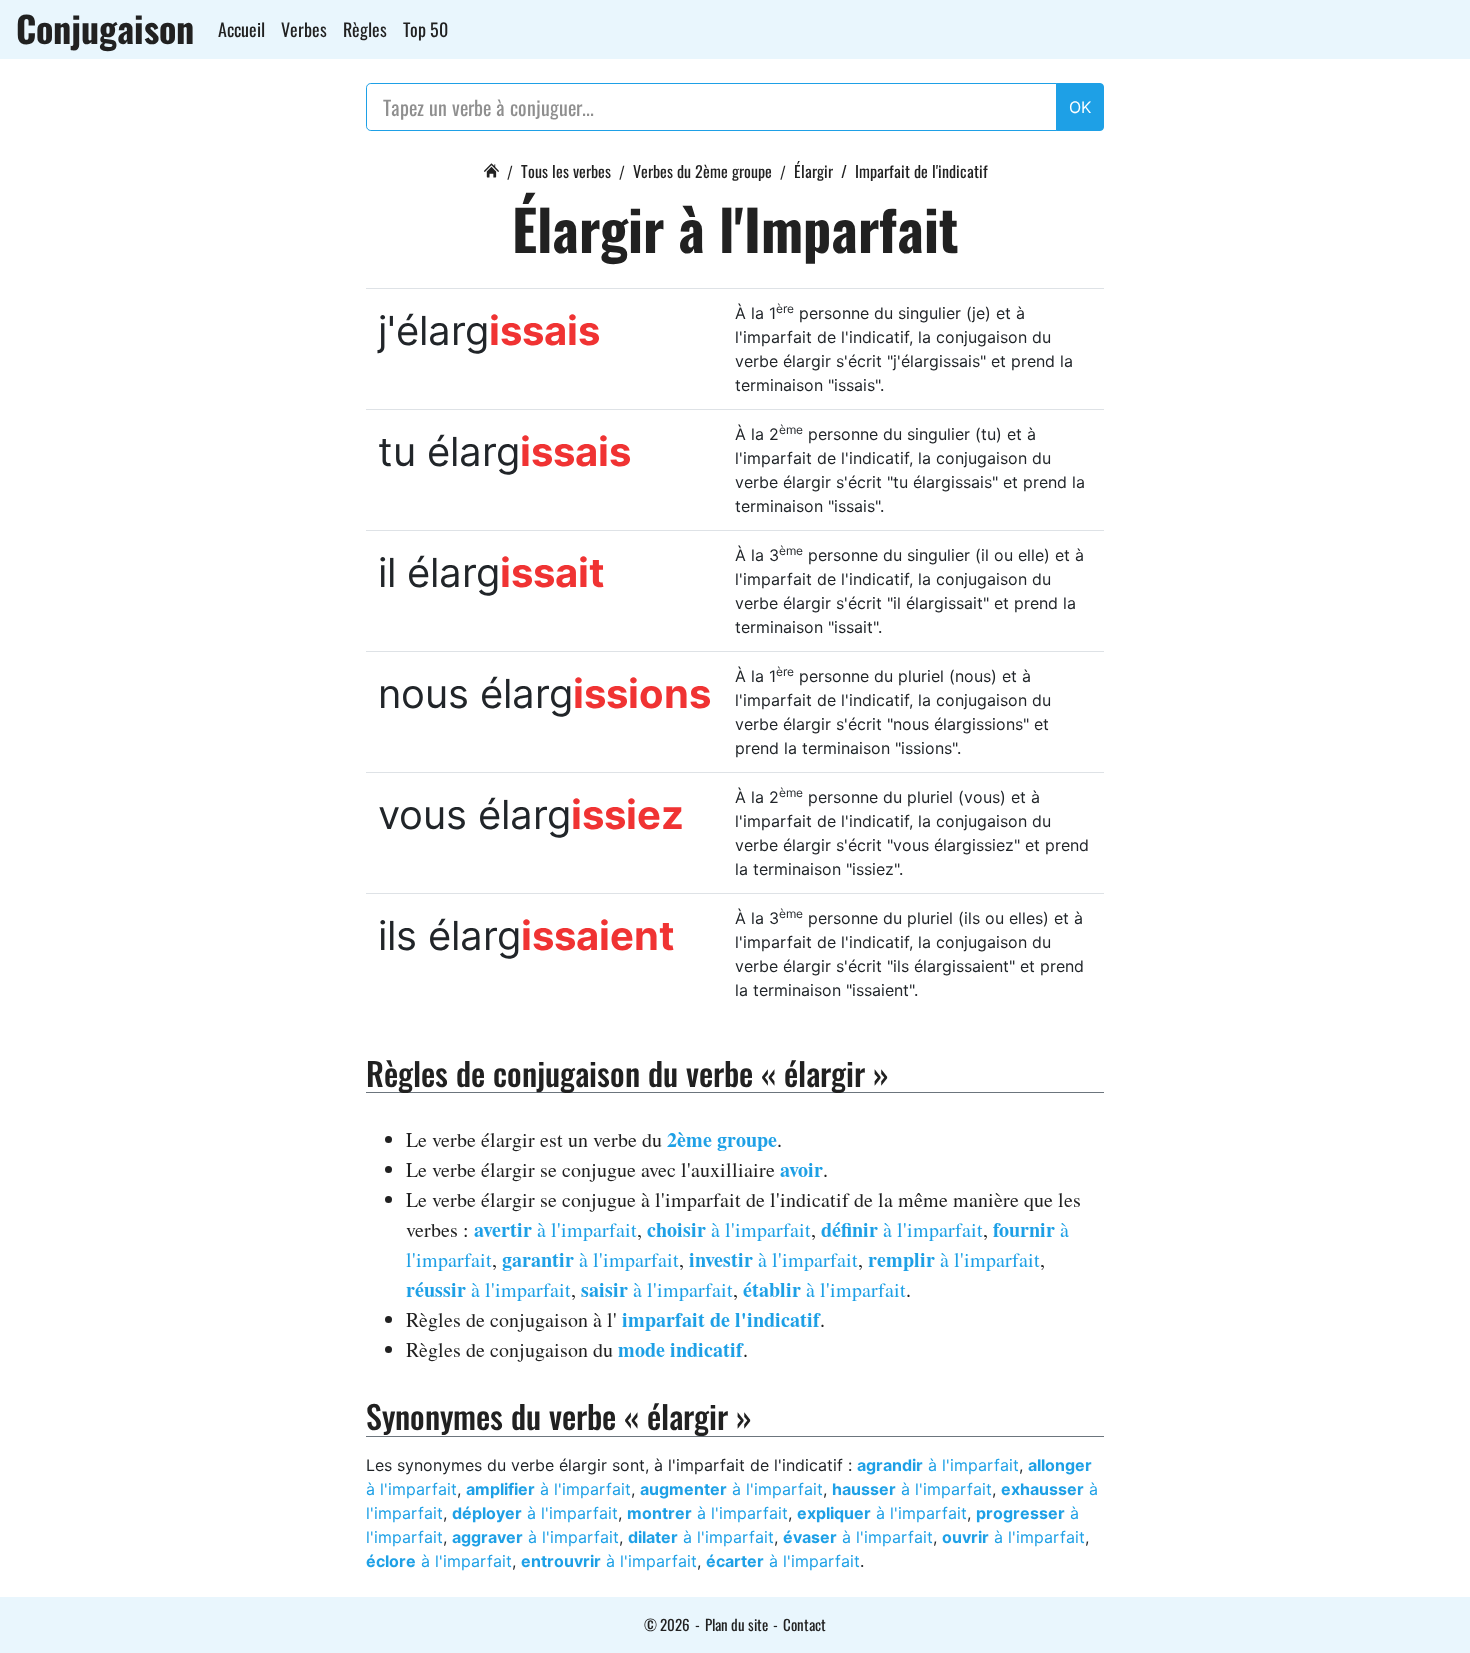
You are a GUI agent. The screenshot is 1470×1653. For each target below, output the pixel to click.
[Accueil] (491, 168)
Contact (804, 1624)
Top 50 (425, 29)
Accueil (241, 29)
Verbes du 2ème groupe (702, 171)
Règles (365, 29)
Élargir (813, 171)
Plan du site (736, 1624)
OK (1080, 107)
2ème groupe (722, 1139)
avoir (801, 1169)
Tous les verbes (566, 171)
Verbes (304, 29)
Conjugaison (105, 28)
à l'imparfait (555, 1229)
